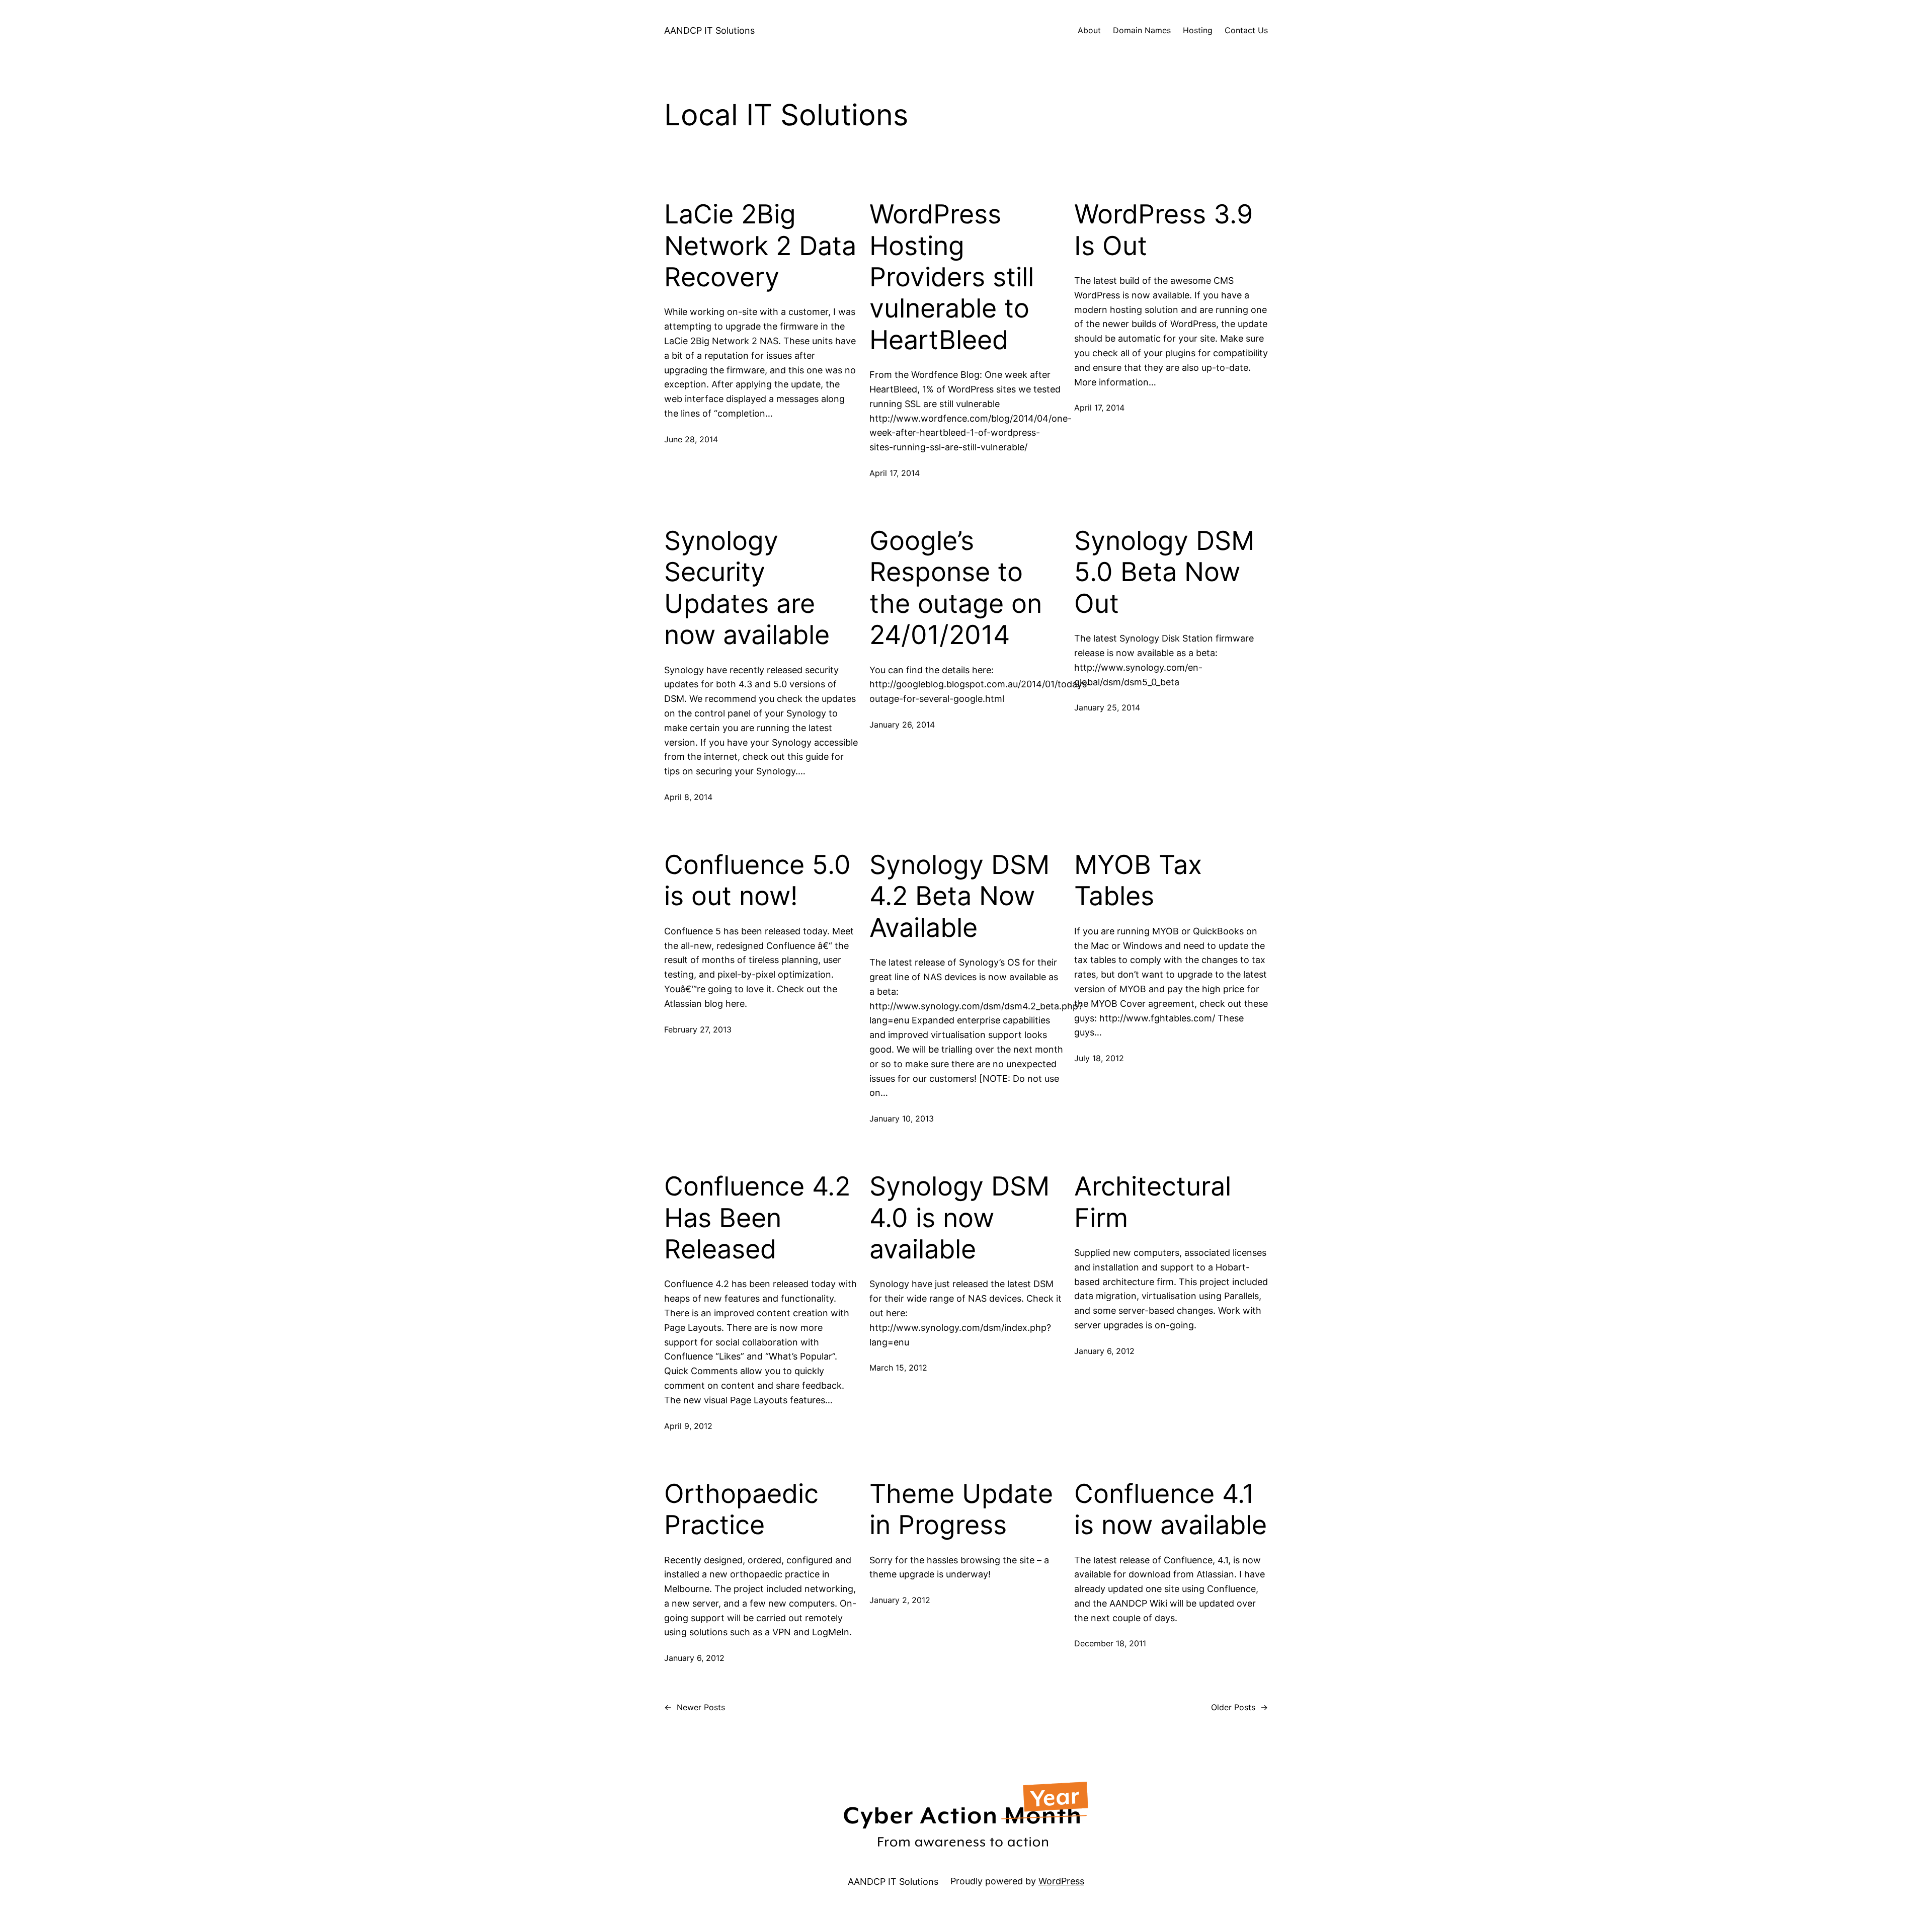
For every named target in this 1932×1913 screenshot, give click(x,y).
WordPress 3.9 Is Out (1163, 230)
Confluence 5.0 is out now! (757, 881)
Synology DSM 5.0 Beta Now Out (1164, 572)
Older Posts (1239, 1707)
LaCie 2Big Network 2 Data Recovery (760, 246)
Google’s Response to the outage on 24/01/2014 (956, 588)
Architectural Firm (1153, 1202)
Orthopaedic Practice (741, 1509)
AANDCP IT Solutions (709, 30)
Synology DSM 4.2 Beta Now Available (959, 896)
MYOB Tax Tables (1138, 881)
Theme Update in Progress (961, 1509)
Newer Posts (695, 1707)
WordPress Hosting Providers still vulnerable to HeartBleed (952, 277)
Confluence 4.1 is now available (1171, 1509)
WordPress (1061, 1881)
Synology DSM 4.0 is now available (959, 1218)
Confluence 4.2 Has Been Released (757, 1218)
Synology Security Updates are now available (747, 588)
